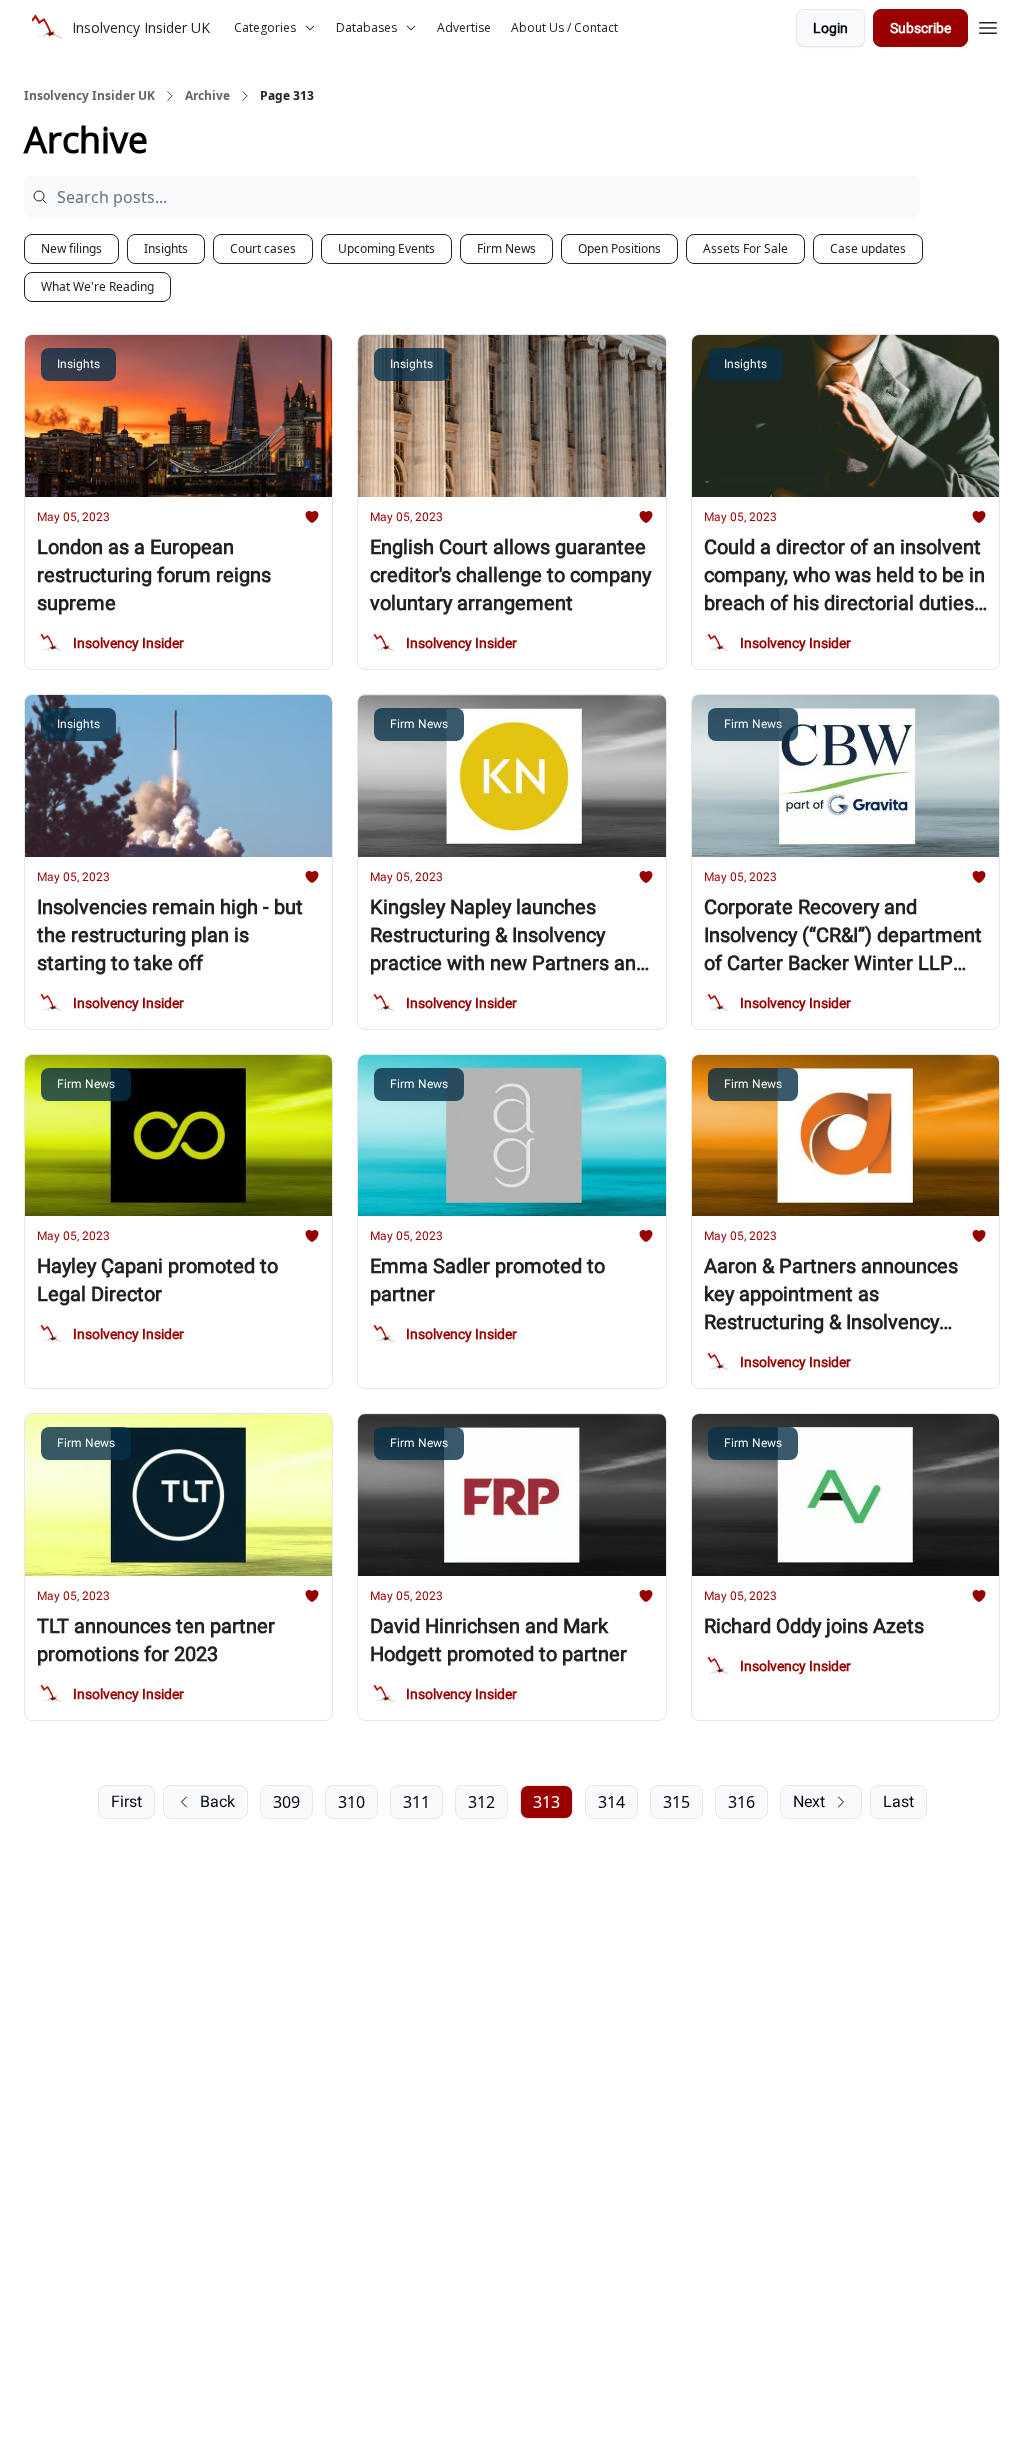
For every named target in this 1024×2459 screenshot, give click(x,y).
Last (898, 1801)
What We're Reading (97, 286)
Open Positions (619, 248)
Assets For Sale (745, 248)
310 (351, 1802)
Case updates (868, 248)
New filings (71, 248)
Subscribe (920, 28)
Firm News (506, 248)
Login (830, 28)
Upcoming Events (386, 248)
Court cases (263, 248)
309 (286, 1802)
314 (611, 1802)
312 (481, 1802)
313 (546, 1802)
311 (416, 1802)
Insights (166, 248)
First (126, 1801)
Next (809, 1801)
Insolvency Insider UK (89, 96)
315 (676, 1802)
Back (217, 1801)
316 (741, 1802)
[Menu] (988, 25)
